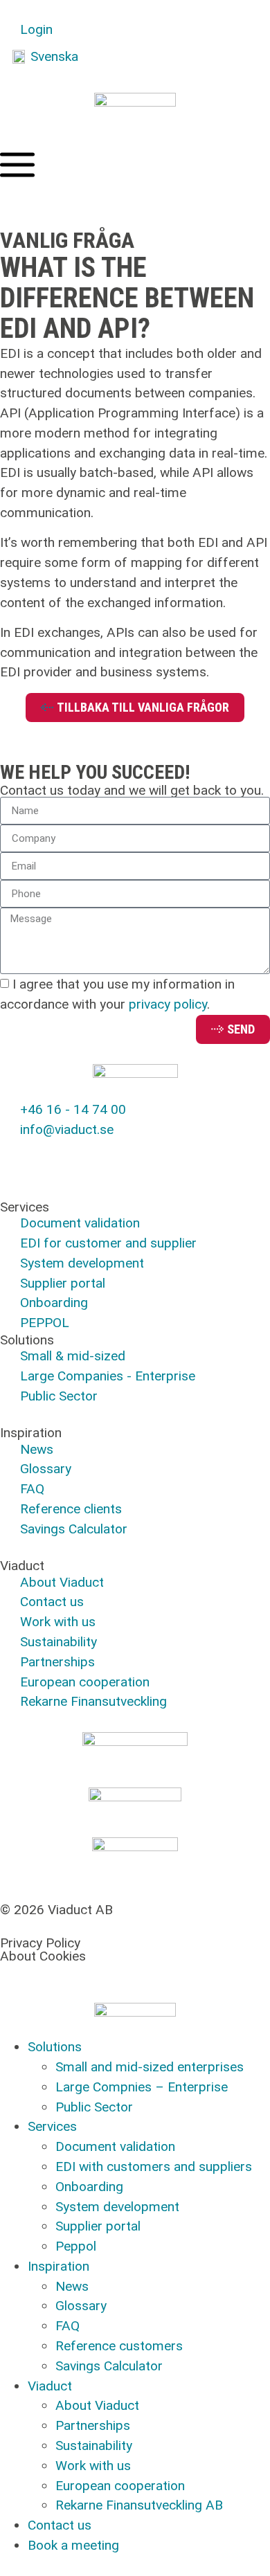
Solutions (55, 2047)
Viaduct (50, 2386)
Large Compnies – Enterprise (142, 2087)
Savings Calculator (109, 2366)
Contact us (60, 2525)
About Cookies (43, 1956)
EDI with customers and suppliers (154, 2167)
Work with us (93, 2466)
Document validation (115, 2146)
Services (52, 2126)
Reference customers (119, 2346)
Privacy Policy (40, 1943)
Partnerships (93, 2425)
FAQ (67, 2326)
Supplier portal (98, 2226)
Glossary (81, 2306)
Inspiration (58, 2266)
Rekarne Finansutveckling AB (139, 2505)
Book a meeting (73, 2545)
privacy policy (168, 1005)
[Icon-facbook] (17, 1157)
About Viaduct (97, 2405)
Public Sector (94, 2107)
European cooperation (120, 2486)
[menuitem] (45, 57)
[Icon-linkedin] (55, 1157)
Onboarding (89, 2187)
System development (117, 2207)
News (72, 2286)
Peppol (76, 2246)
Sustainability (94, 2446)
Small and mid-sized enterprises (150, 2067)
